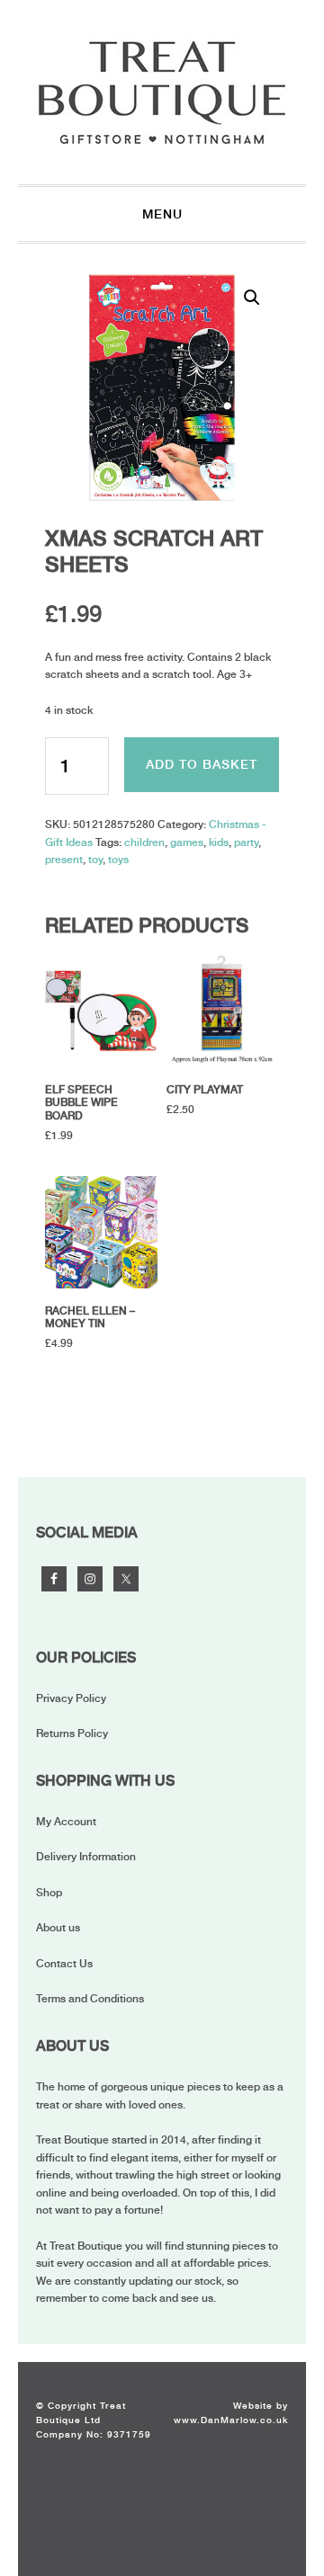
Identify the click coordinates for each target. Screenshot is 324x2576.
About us (58, 1928)
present (64, 860)
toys (118, 860)
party (246, 842)
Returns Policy (72, 1734)
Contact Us (64, 1964)
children (144, 842)
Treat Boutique (162, 92)
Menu (162, 214)
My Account (66, 1822)
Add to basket (202, 764)
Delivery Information (86, 1857)
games (187, 842)
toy (95, 860)
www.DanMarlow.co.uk (231, 2420)
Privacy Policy (71, 1698)
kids (219, 842)
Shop (49, 1893)
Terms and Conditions (90, 1999)
